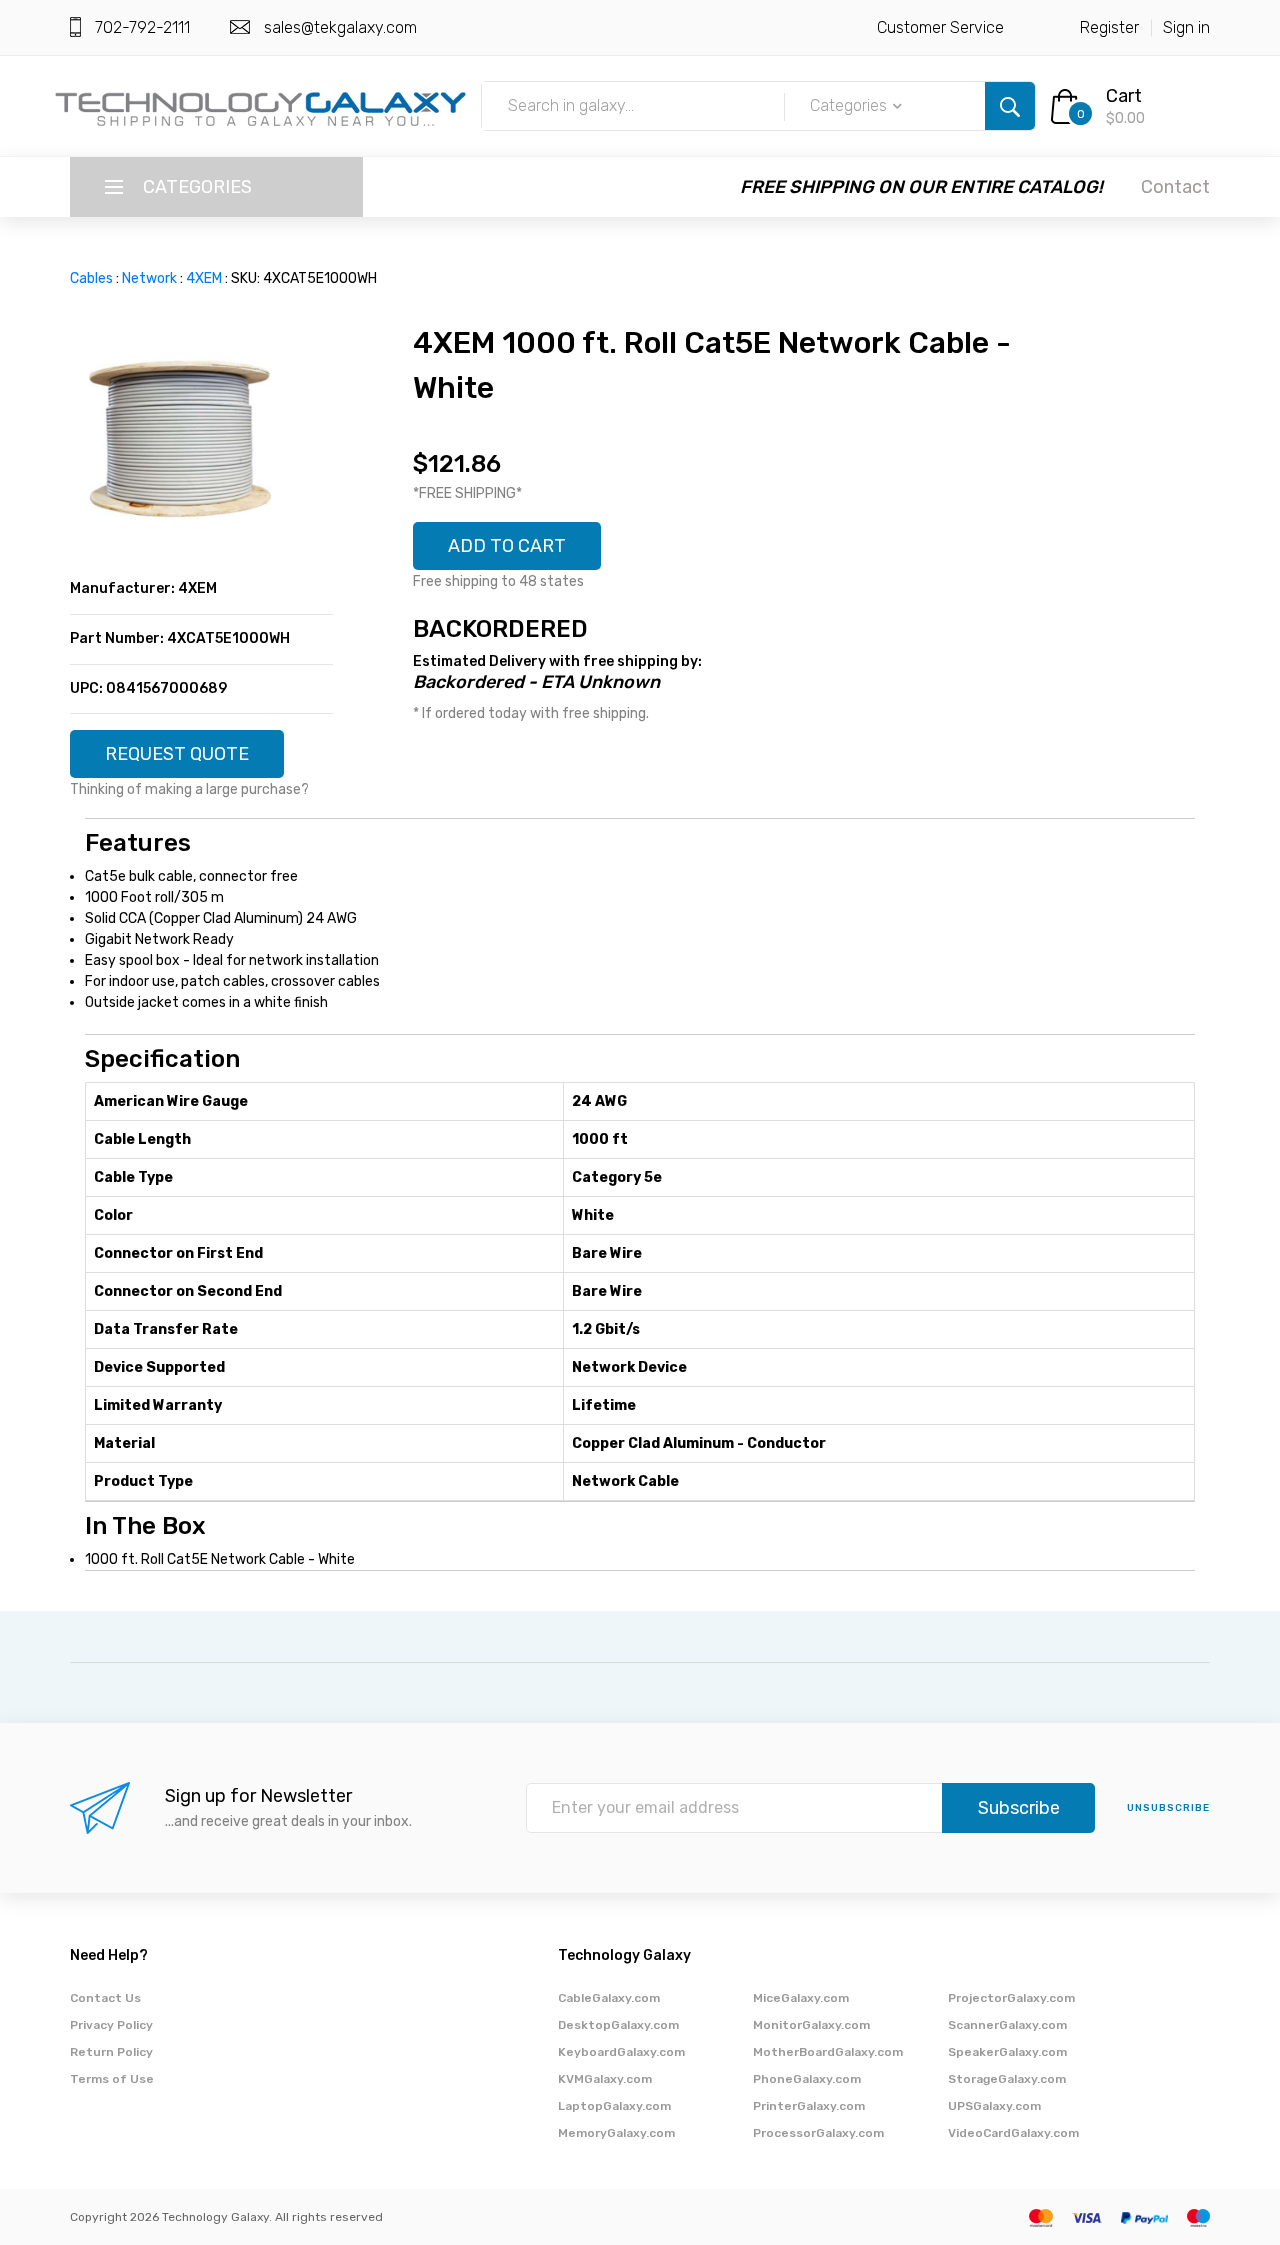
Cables (91, 278)
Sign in (1186, 27)
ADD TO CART (507, 546)
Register (1109, 27)
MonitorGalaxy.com (811, 2025)
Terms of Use (112, 2079)
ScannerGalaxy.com (1007, 2025)
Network (149, 278)
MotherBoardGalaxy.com (828, 2052)
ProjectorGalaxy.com (1011, 1998)
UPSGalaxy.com (994, 2106)
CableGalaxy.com (609, 1998)
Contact (1175, 187)
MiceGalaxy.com (801, 1998)
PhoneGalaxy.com (807, 2079)
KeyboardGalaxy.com (621, 2052)
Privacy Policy (111, 2025)
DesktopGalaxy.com (618, 2025)
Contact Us (105, 1998)
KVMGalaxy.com (605, 2079)
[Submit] (1010, 106)
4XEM (204, 278)
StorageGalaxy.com (1007, 2079)
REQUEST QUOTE (177, 754)
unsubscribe (1168, 1808)
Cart (1124, 96)
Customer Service (940, 27)
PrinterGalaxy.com (809, 2106)
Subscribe (1019, 1808)
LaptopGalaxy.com (614, 2106)
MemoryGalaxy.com (616, 2133)
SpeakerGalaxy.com (1007, 2052)
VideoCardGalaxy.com (1013, 2133)
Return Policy (111, 2052)
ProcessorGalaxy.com (818, 2133)
